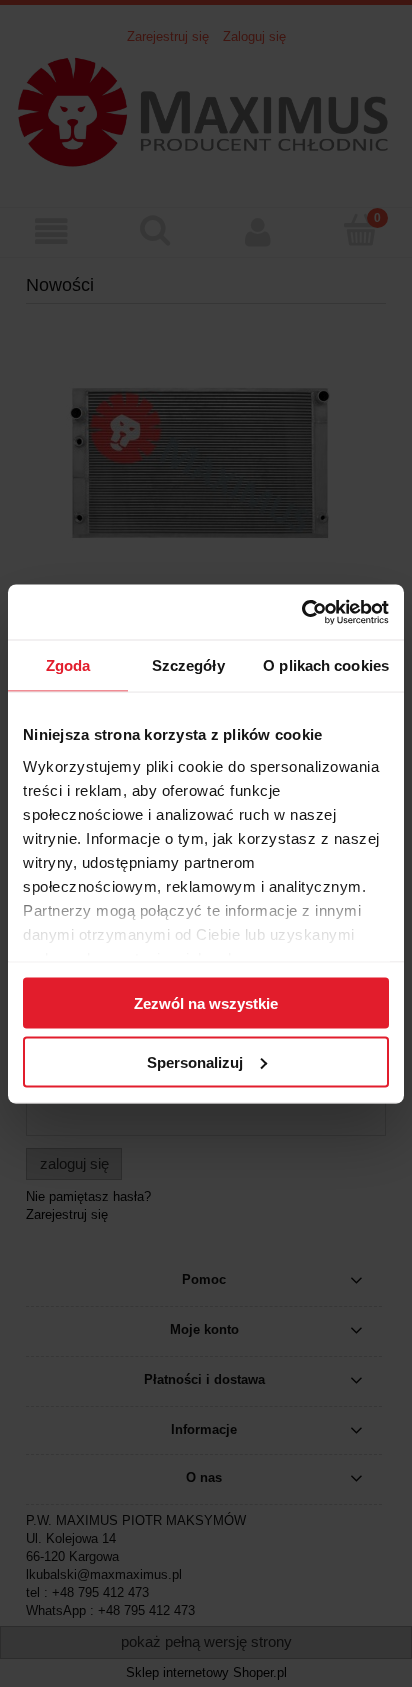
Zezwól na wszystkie (206, 1003)
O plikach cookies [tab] (326, 665)
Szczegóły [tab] (188, 665)
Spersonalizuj (195, 1061)
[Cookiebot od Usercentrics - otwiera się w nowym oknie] (301, 612)
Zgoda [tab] (68, 665)
